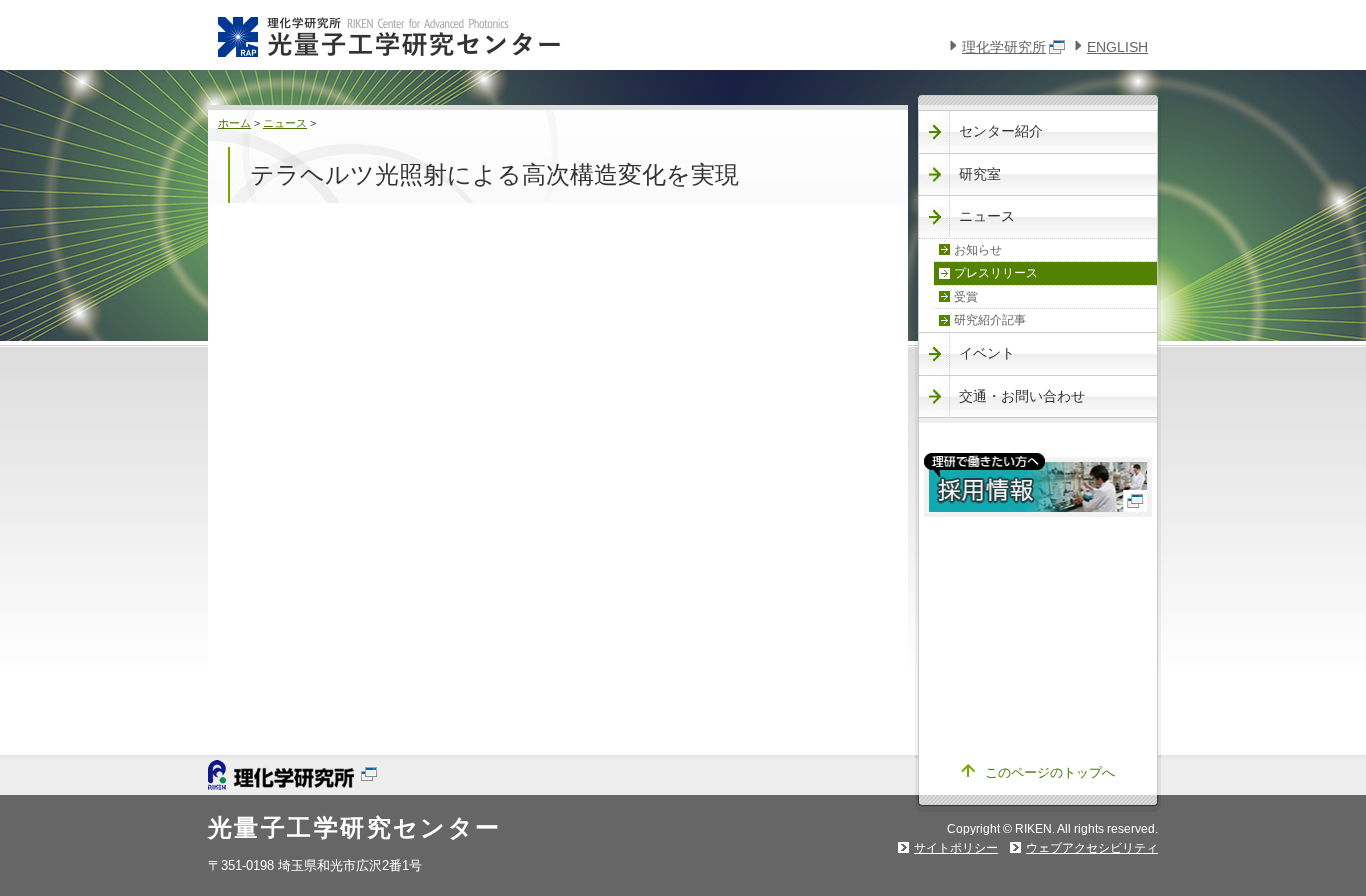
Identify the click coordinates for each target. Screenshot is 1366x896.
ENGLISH (1117, 47)
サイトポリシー (956, 848)
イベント (987, 353)
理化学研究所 (1004, 47)
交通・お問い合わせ (1022, 396)
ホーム (234, 123)
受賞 (966, 297)
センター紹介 (1001, 131)
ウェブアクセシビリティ (1092, 848)
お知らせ (978, 250)
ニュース (285, 123)
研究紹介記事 (990, 320)
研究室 (980, 174)
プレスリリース (996, 273)
